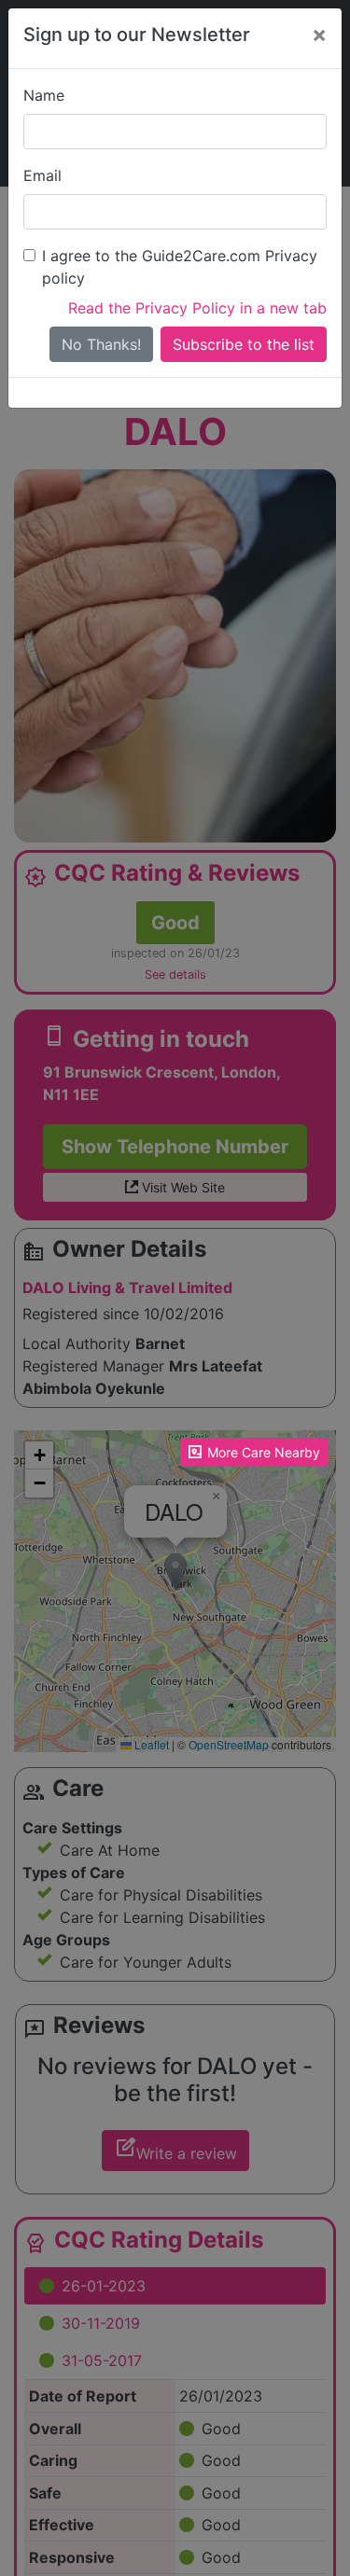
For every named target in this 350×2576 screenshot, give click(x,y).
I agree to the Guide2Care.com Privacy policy (180, 267)
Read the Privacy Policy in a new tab (197, 308)
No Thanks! (101, 344)
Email (42, 175)
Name (44, 95)
